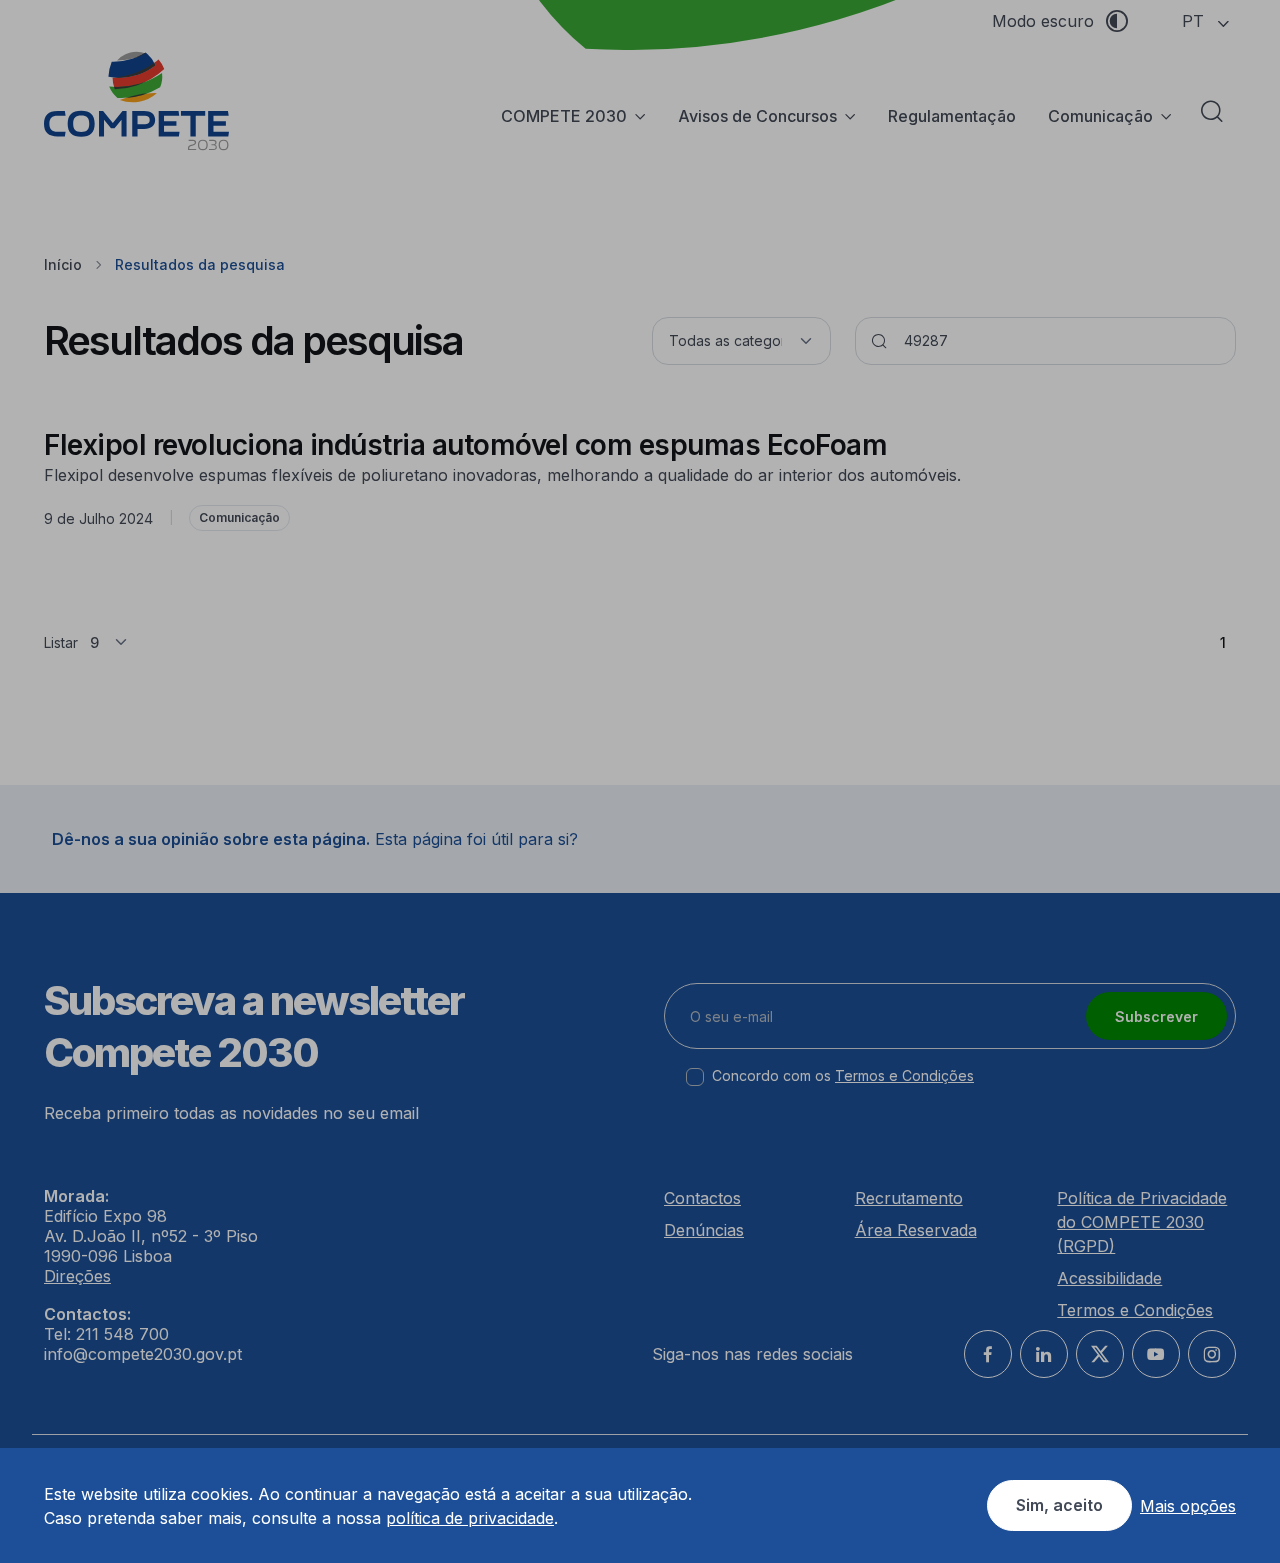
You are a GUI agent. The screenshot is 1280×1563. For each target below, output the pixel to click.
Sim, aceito (1059, 1505)
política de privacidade (470, 1518)
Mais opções (1188, 1506)
